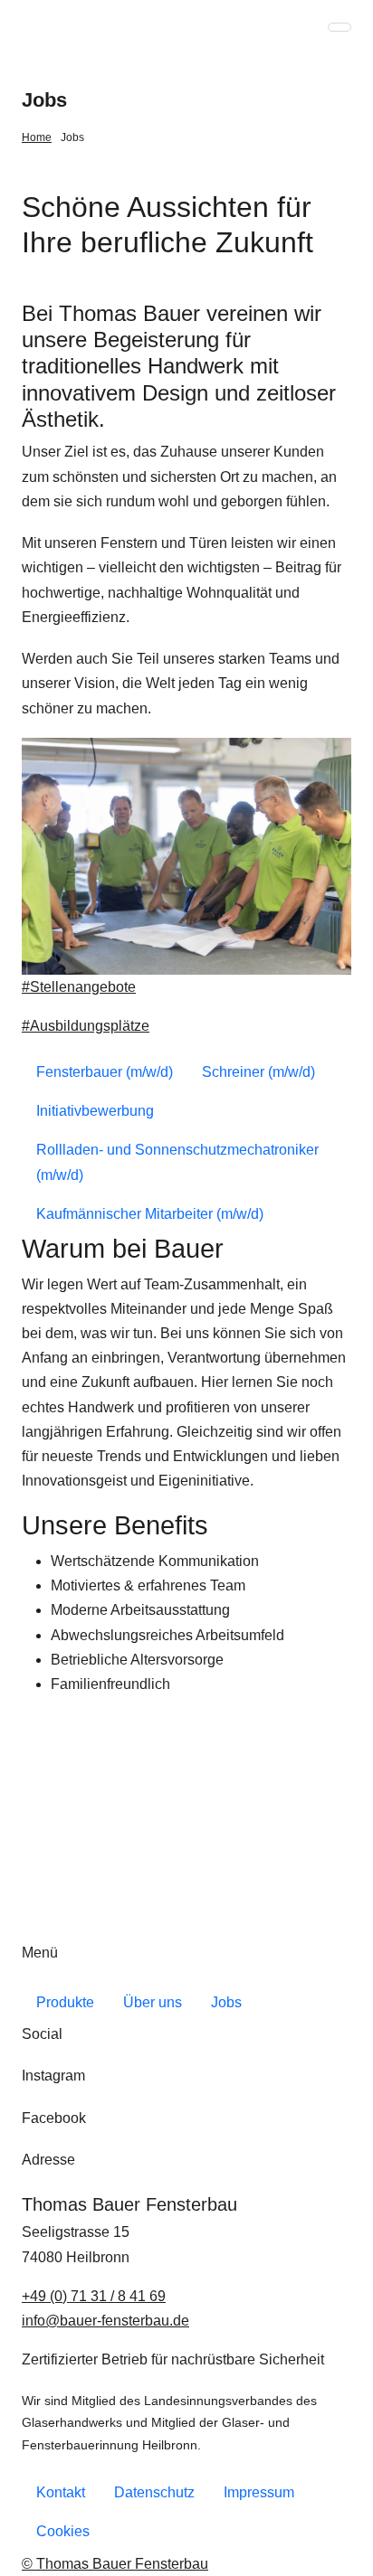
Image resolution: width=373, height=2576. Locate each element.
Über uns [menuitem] (153, 2002)
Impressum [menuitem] (259, 2492)
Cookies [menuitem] (63, 2531)
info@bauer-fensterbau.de (105, 2321)
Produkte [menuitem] (65, 2002)
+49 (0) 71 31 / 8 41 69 (94, 2296)
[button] (340, 27)
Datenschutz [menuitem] (154, 2492)
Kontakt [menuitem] (61, 2492)
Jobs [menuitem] (72, 137)
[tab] (105, 1072)
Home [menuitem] (37, 137)
